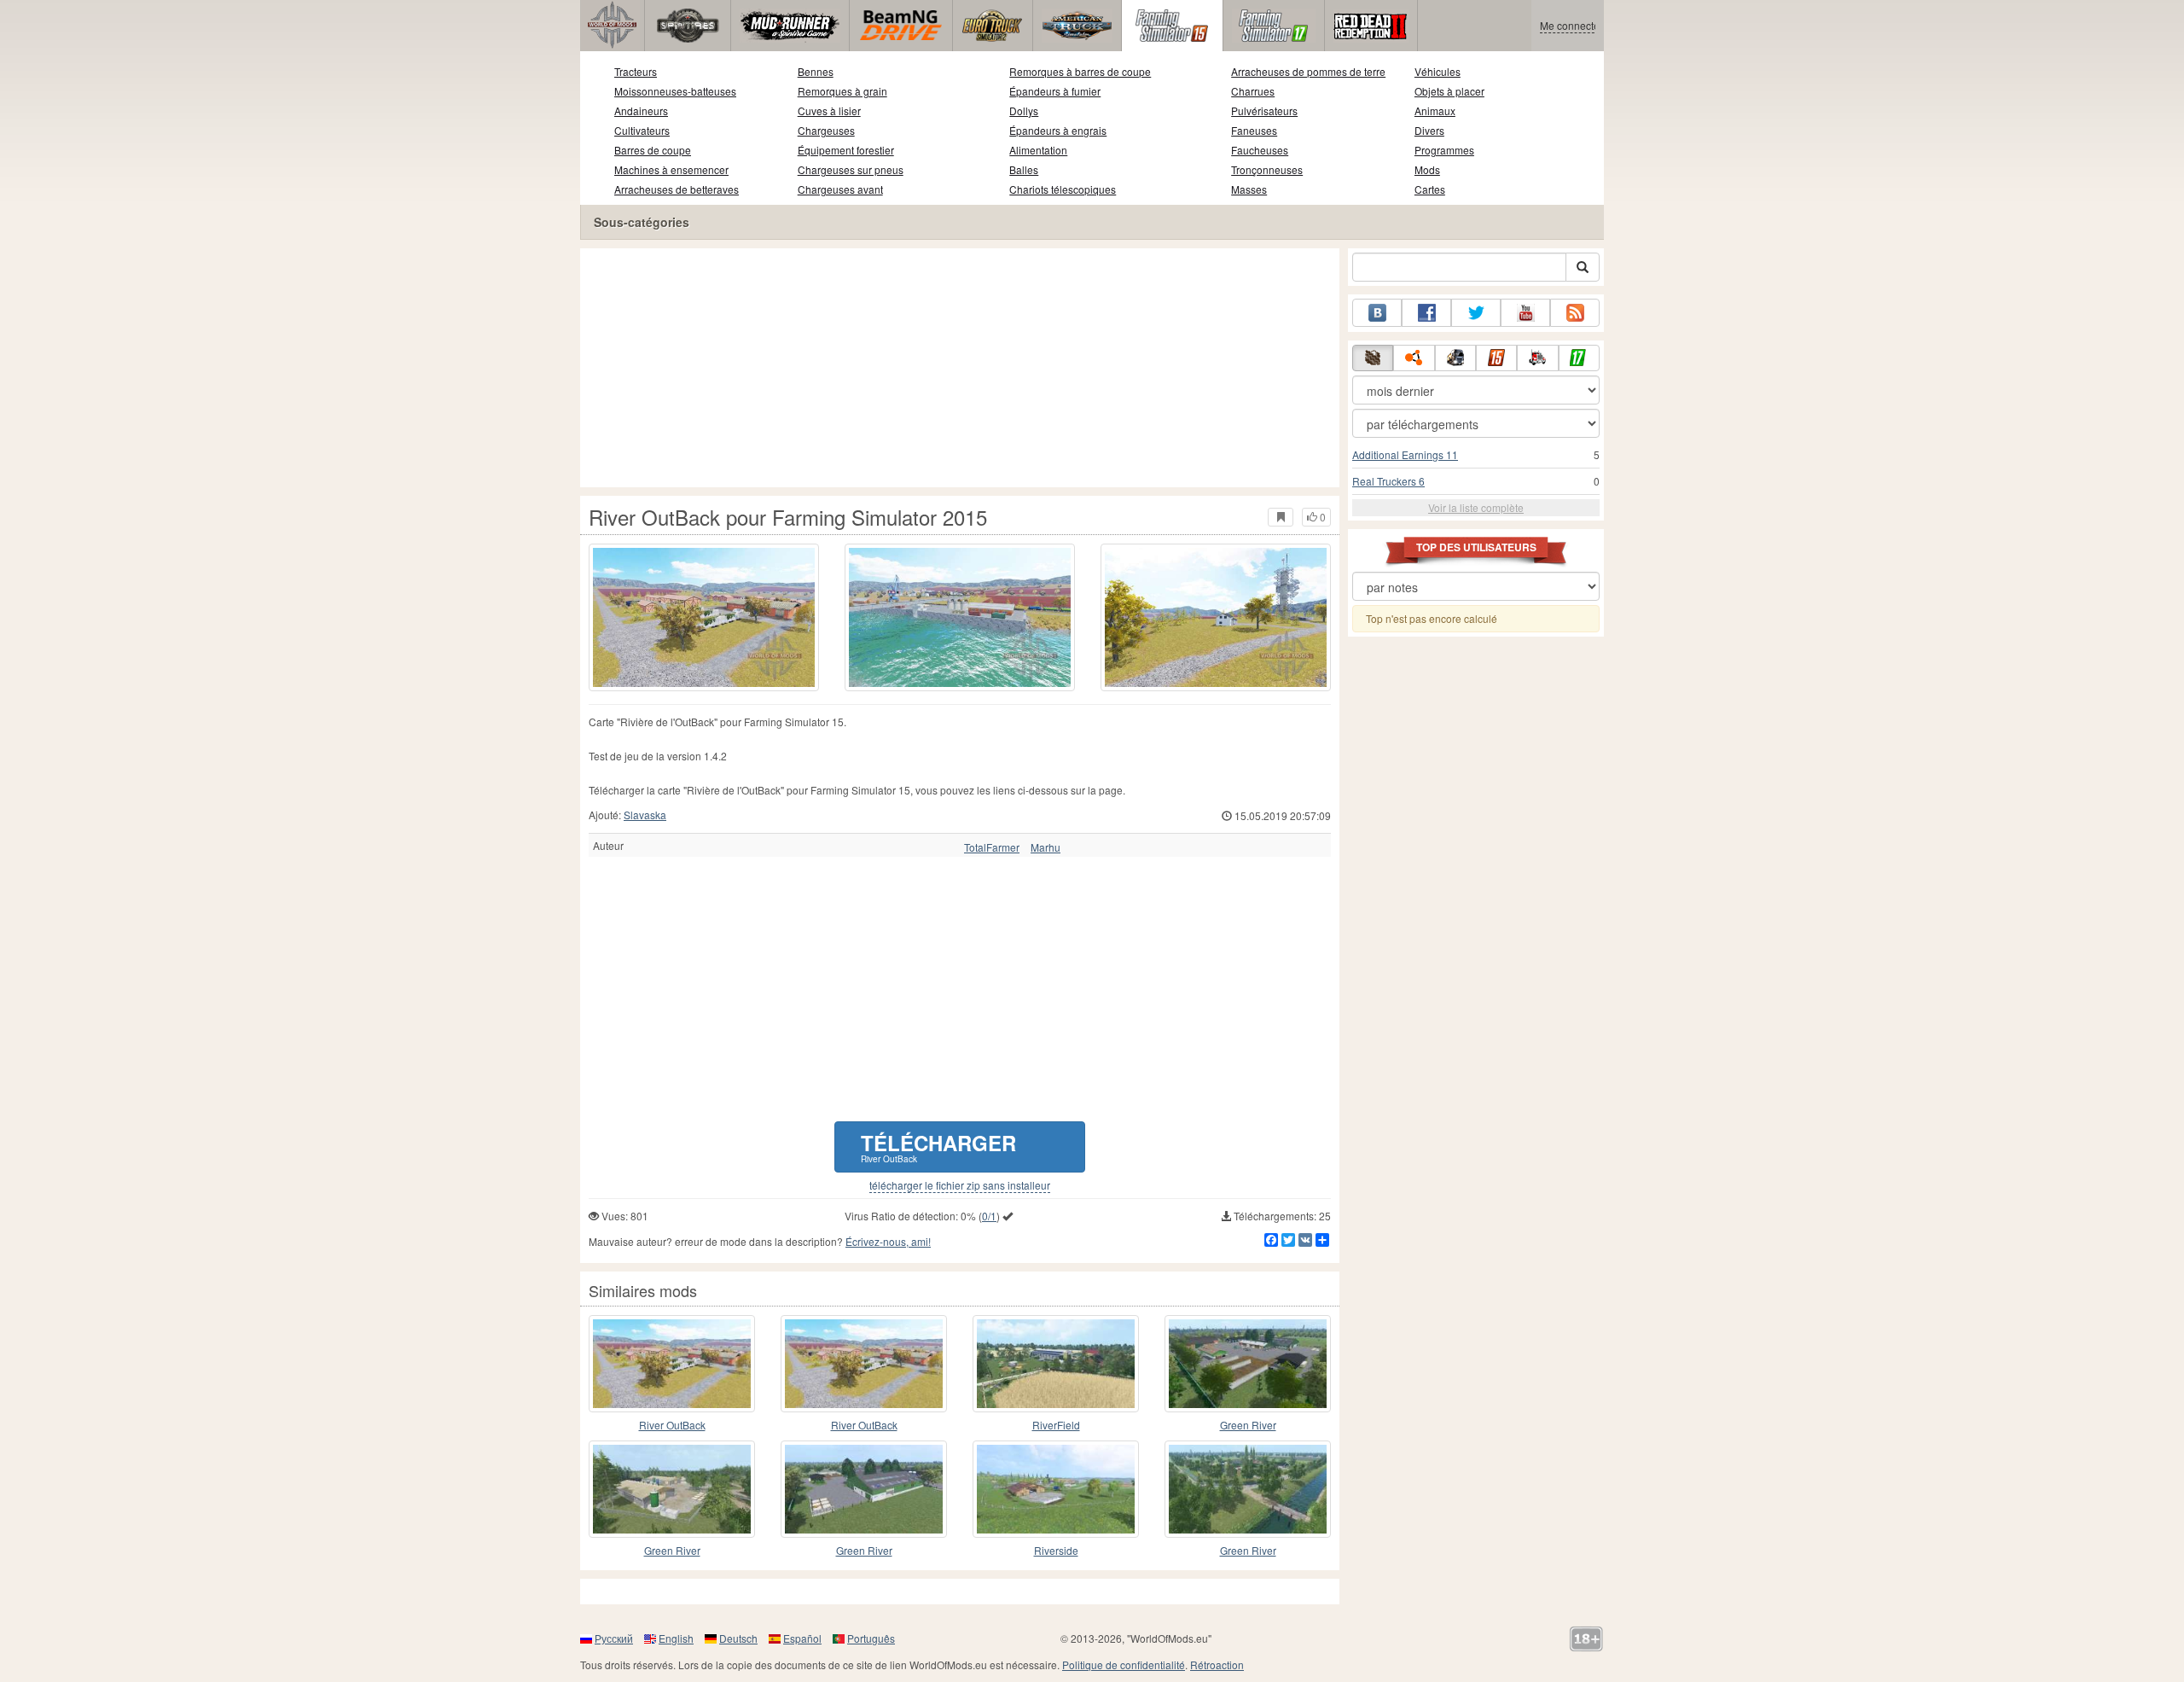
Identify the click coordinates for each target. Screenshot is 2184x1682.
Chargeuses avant (840, 189)
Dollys (1024, 111)
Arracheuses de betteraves (677, 189)
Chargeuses (826, 130)
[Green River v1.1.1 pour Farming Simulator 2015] (1248, 1364)
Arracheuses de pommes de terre (1308, 71)
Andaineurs (641, 111)
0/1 (989, 1216)
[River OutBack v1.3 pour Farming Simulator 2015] (672, 1364)
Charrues (1253, 91)
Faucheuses (1260, 150)
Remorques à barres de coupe (1080, 71)
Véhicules (1438, 71)
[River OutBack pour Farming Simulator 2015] (704, 617)
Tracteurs (636, 71)
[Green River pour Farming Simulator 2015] (864, 1489)
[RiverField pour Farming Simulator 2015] (1056, 1364)
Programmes (1444, 150)
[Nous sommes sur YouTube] (1525, 313)
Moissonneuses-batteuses (675, 91)
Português (871, 1638)
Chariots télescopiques (1063, 189)
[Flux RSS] (1575, 313)
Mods (1427, 169)
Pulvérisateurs (1264, 111)
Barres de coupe (653, 150)
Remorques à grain (842, 91)
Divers (1429, 130)
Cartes (1430, 189)
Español (802, 1638)
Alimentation (1038, 150)
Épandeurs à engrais (1058, 130)
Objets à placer (1449, 91)
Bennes (816, 71)
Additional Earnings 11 (1405, 454)
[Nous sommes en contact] (1377, 313)
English (676, 1638)
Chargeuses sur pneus (851, 169)
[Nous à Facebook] (1426, 313)
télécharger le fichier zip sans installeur (960, 1185)
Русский (614, 1638)
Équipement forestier (846, 150)
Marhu (1046, 847)
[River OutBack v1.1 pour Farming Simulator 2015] (864, 1364)
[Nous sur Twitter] (1476, 313)
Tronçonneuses (1267, 169)
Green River (1248, 1425)
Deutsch (738, 1638)
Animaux (1435, 111)
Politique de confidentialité (1124, 1665)
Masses (1249, 189)
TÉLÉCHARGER (938, 1147)
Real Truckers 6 (1388, 481)
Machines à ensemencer (671, 169)
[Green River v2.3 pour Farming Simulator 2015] (672, 1489)
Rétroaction (1217, 1665)
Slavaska (645, 815)
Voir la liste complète (1476, 507)
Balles (1024, 169)
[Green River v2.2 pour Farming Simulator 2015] (1248, 1489)
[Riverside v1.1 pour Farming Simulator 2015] (1056, 1489)
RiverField (1056, 1425)
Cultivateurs (642, 130)
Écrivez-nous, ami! (888, 1241)
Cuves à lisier (829, 111)
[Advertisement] (960, 368)
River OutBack (672, 1425)
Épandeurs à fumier (1055, 91)
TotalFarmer (992, 847)
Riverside (1056, 1550)
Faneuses (1254, 130)
